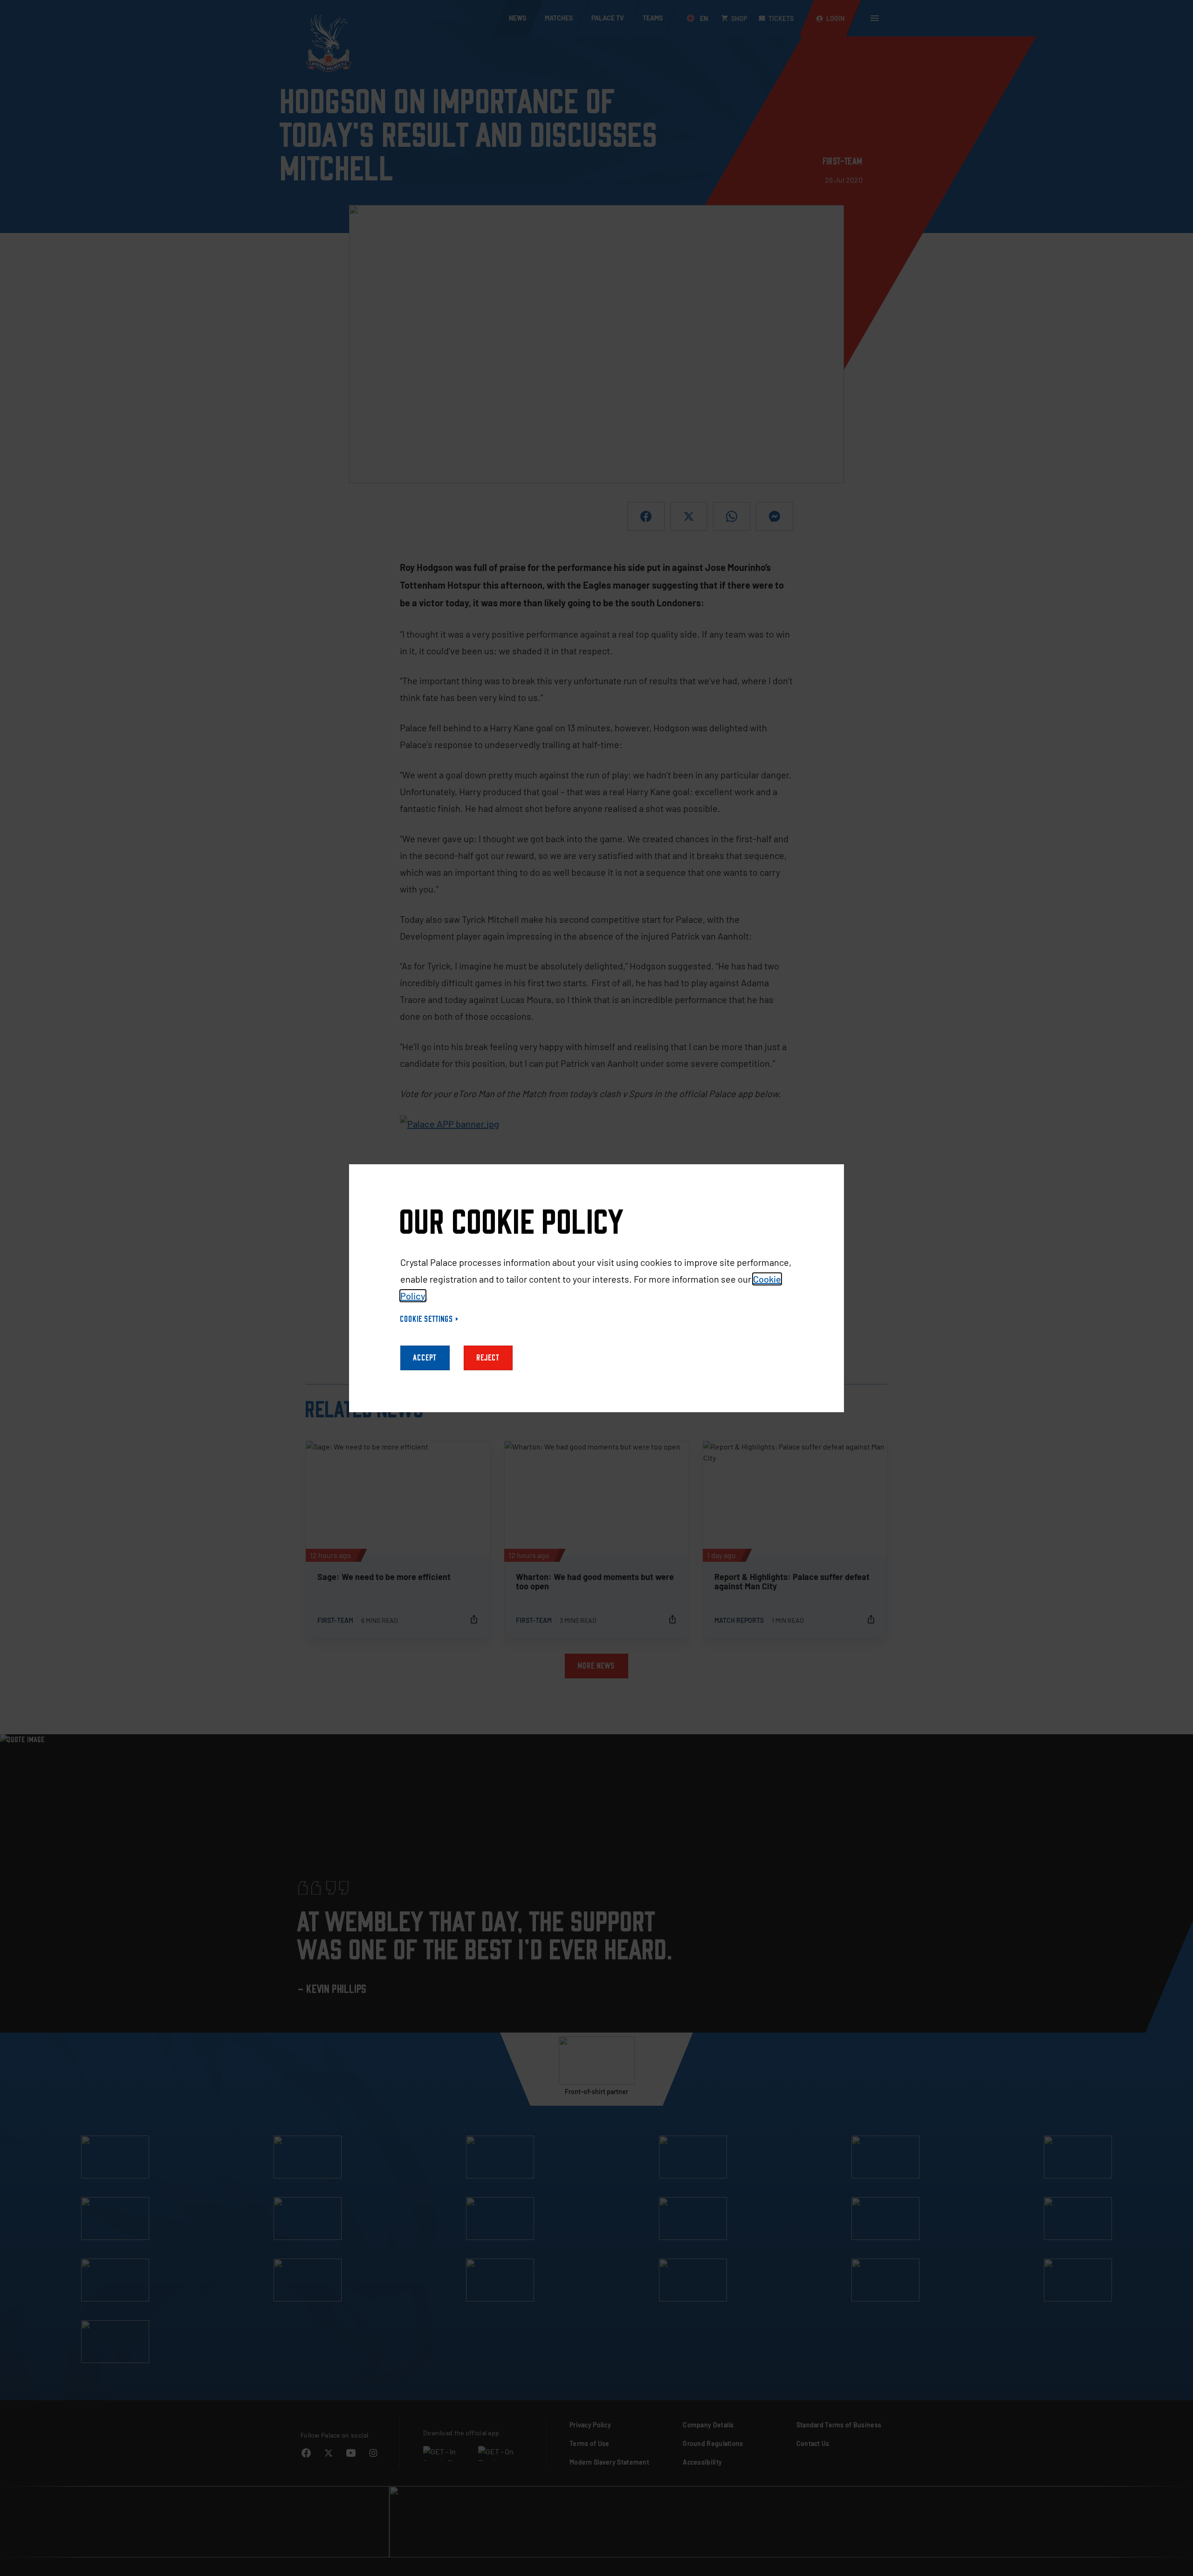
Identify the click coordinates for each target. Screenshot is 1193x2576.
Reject (488, 1358)
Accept (425, 1358)
